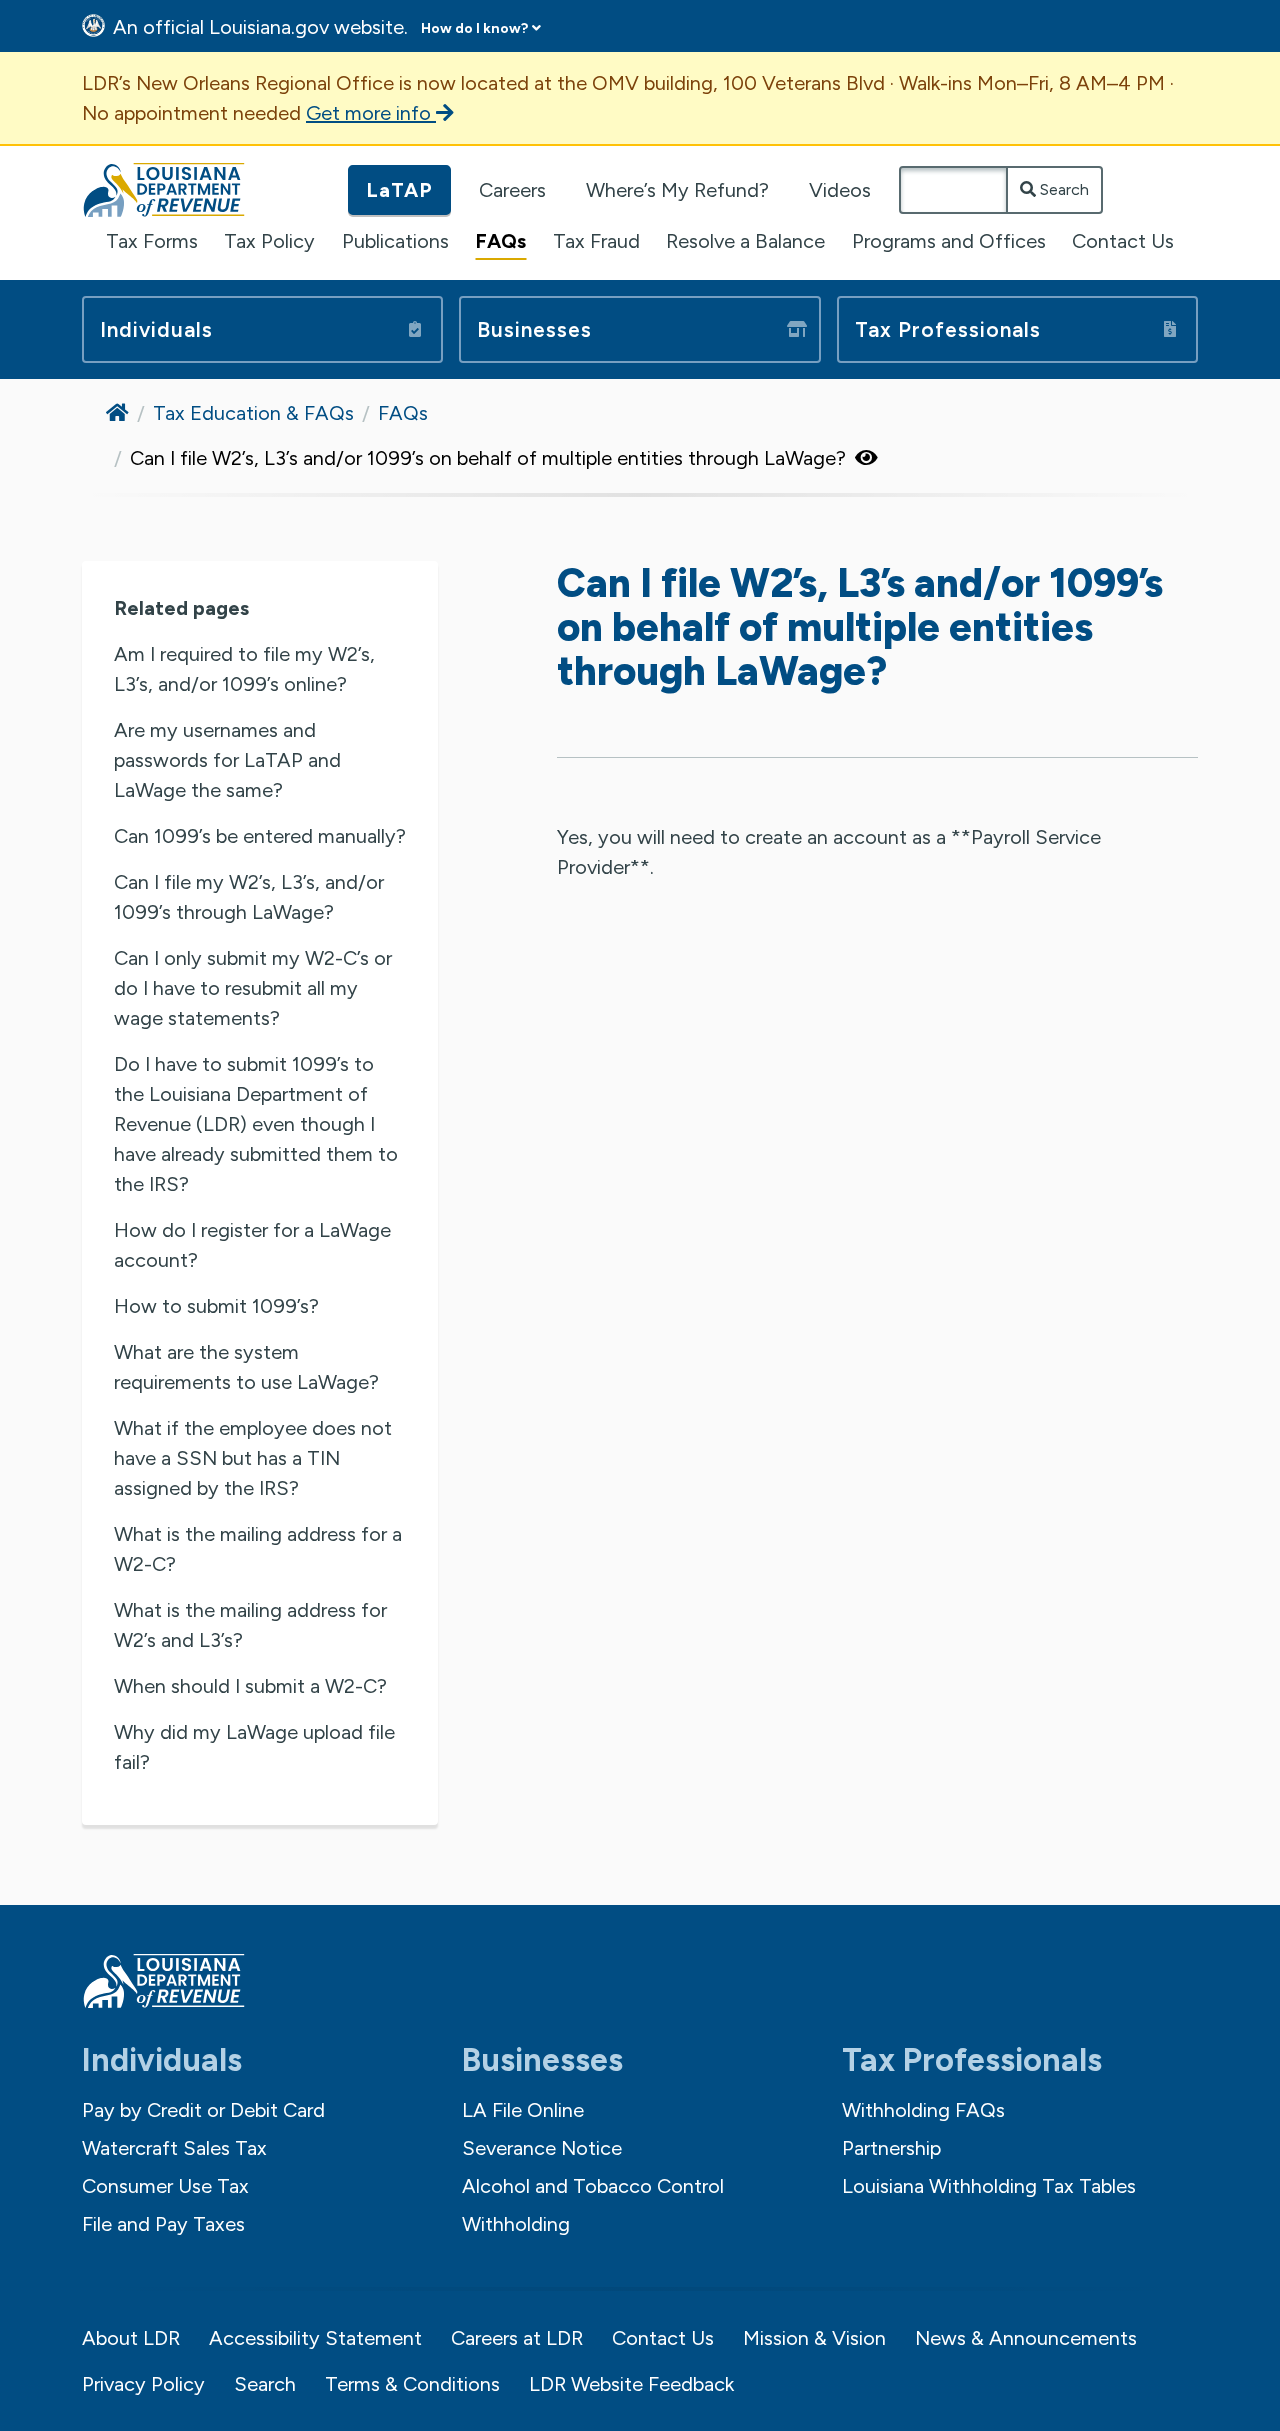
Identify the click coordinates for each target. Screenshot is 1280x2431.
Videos (840, 190)
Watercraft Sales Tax (174, 2148)
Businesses (534, 329)
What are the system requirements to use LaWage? (246, 1367)
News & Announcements (1026, 2338)
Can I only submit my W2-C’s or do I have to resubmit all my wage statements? (253, 988)
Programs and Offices (949, 241)
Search (1062, 189)
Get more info (371, 113)
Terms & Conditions (412, 2384)
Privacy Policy (143, 2384)
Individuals (156, 329)
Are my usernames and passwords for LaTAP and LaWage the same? (227, 760)
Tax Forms (152, 241)
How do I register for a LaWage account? (252, 1245)
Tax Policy (269, 241)
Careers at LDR (517, 2338)
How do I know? (474, 28)
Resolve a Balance (745, 241)
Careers (512, 190)
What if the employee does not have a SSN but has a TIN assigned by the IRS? (253, 1458)
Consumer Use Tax (165, 2186)
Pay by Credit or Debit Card (203, 2110)
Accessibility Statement (315, 2338)
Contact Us (1123, 241)
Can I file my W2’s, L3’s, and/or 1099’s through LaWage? (249, 897)
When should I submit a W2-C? (250, 1686)
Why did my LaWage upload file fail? (254, 1747)
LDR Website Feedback (631, 2384)
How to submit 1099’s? (216, 1306)
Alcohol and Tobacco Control (593, 2186)
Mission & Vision (814, 2338)
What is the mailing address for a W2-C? (258, 1549)
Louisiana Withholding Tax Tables (989, 2186)
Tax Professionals (948, 329)
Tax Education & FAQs (253, 413)
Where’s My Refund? (677, 190)
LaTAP (399, 190)
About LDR (131, 2338)
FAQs (500, 241)
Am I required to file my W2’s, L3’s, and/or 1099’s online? (244, 669)
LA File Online (523, 2110)
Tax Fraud (596, 241)
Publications (395, 241)
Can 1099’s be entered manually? (260, 836)
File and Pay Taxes (163, 2224)
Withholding (516, 2224)
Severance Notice (542, 2148)
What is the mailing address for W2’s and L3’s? (250, 1625)
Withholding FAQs (923, 2110)
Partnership (891, 2148)
